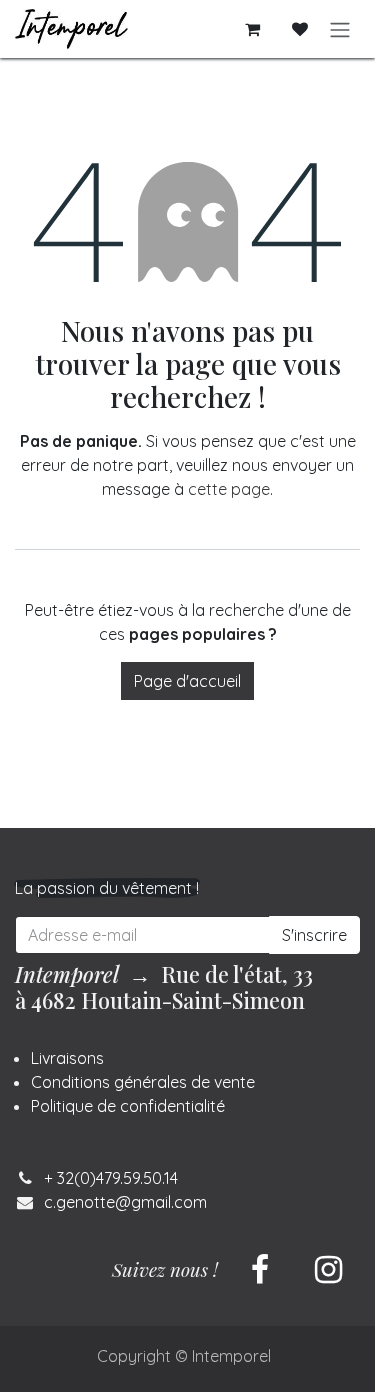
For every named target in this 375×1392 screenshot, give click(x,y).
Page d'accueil (187, 681)
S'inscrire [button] (314, 935)
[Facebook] (260, 1270)
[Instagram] (328, 1270)
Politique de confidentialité (128, 1106)
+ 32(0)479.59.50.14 (111, 1178)
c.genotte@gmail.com (125, 1202)
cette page (229, 489)
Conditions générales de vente (143, 1082)
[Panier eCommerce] (252, 29)
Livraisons (67, 1058)
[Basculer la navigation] (340, 29)
